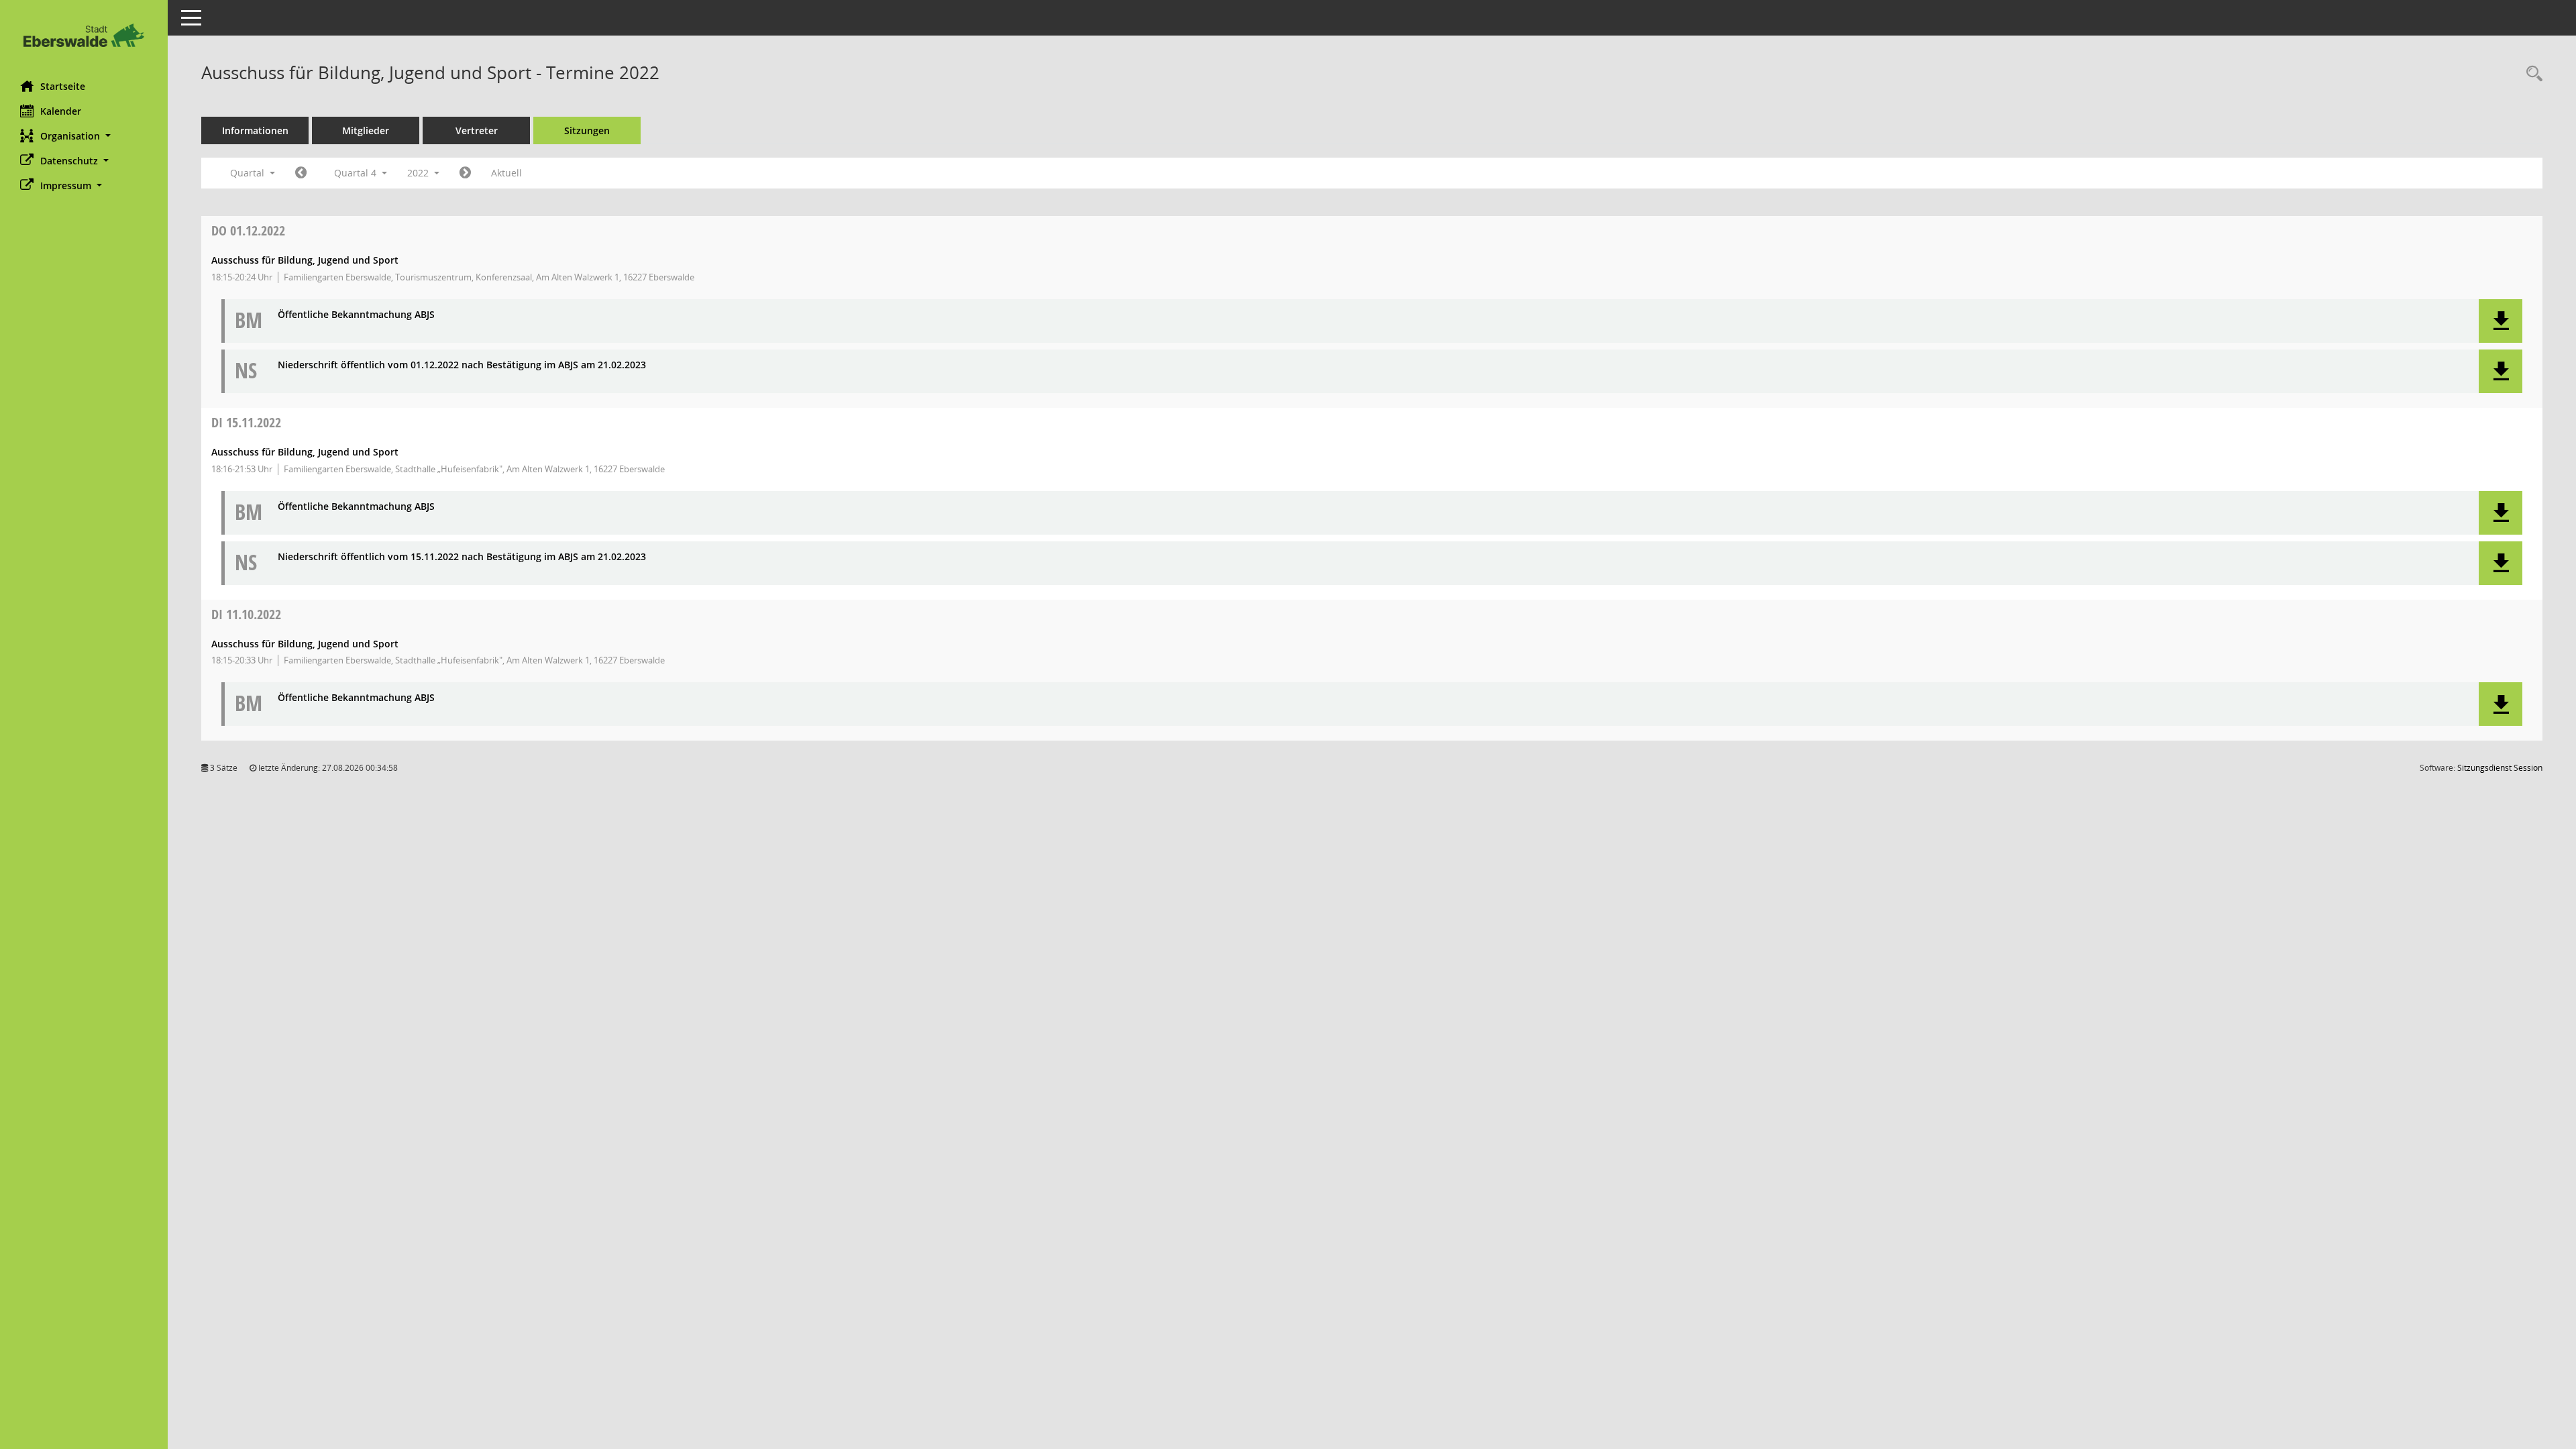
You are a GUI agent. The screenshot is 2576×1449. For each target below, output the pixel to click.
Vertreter (477, 130)
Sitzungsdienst (2500, 768)
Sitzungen (587, 130)
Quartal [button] (249, 173)
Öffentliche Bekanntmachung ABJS (356, 315)
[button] (84, 136)
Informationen (255, 130)
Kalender (61, 111)
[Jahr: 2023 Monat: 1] (465, 173)
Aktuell (506, 173)
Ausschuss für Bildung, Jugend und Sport (305, 260)
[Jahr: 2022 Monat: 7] (301, 173)
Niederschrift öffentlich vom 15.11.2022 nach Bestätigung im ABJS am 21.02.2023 (462, 557)
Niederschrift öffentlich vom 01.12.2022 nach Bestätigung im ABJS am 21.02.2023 (462, 365)
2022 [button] (419, 173)
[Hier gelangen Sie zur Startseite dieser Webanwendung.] (84, 35)
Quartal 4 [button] (357, 173)
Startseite (63, 86)
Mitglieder (366, 130)
